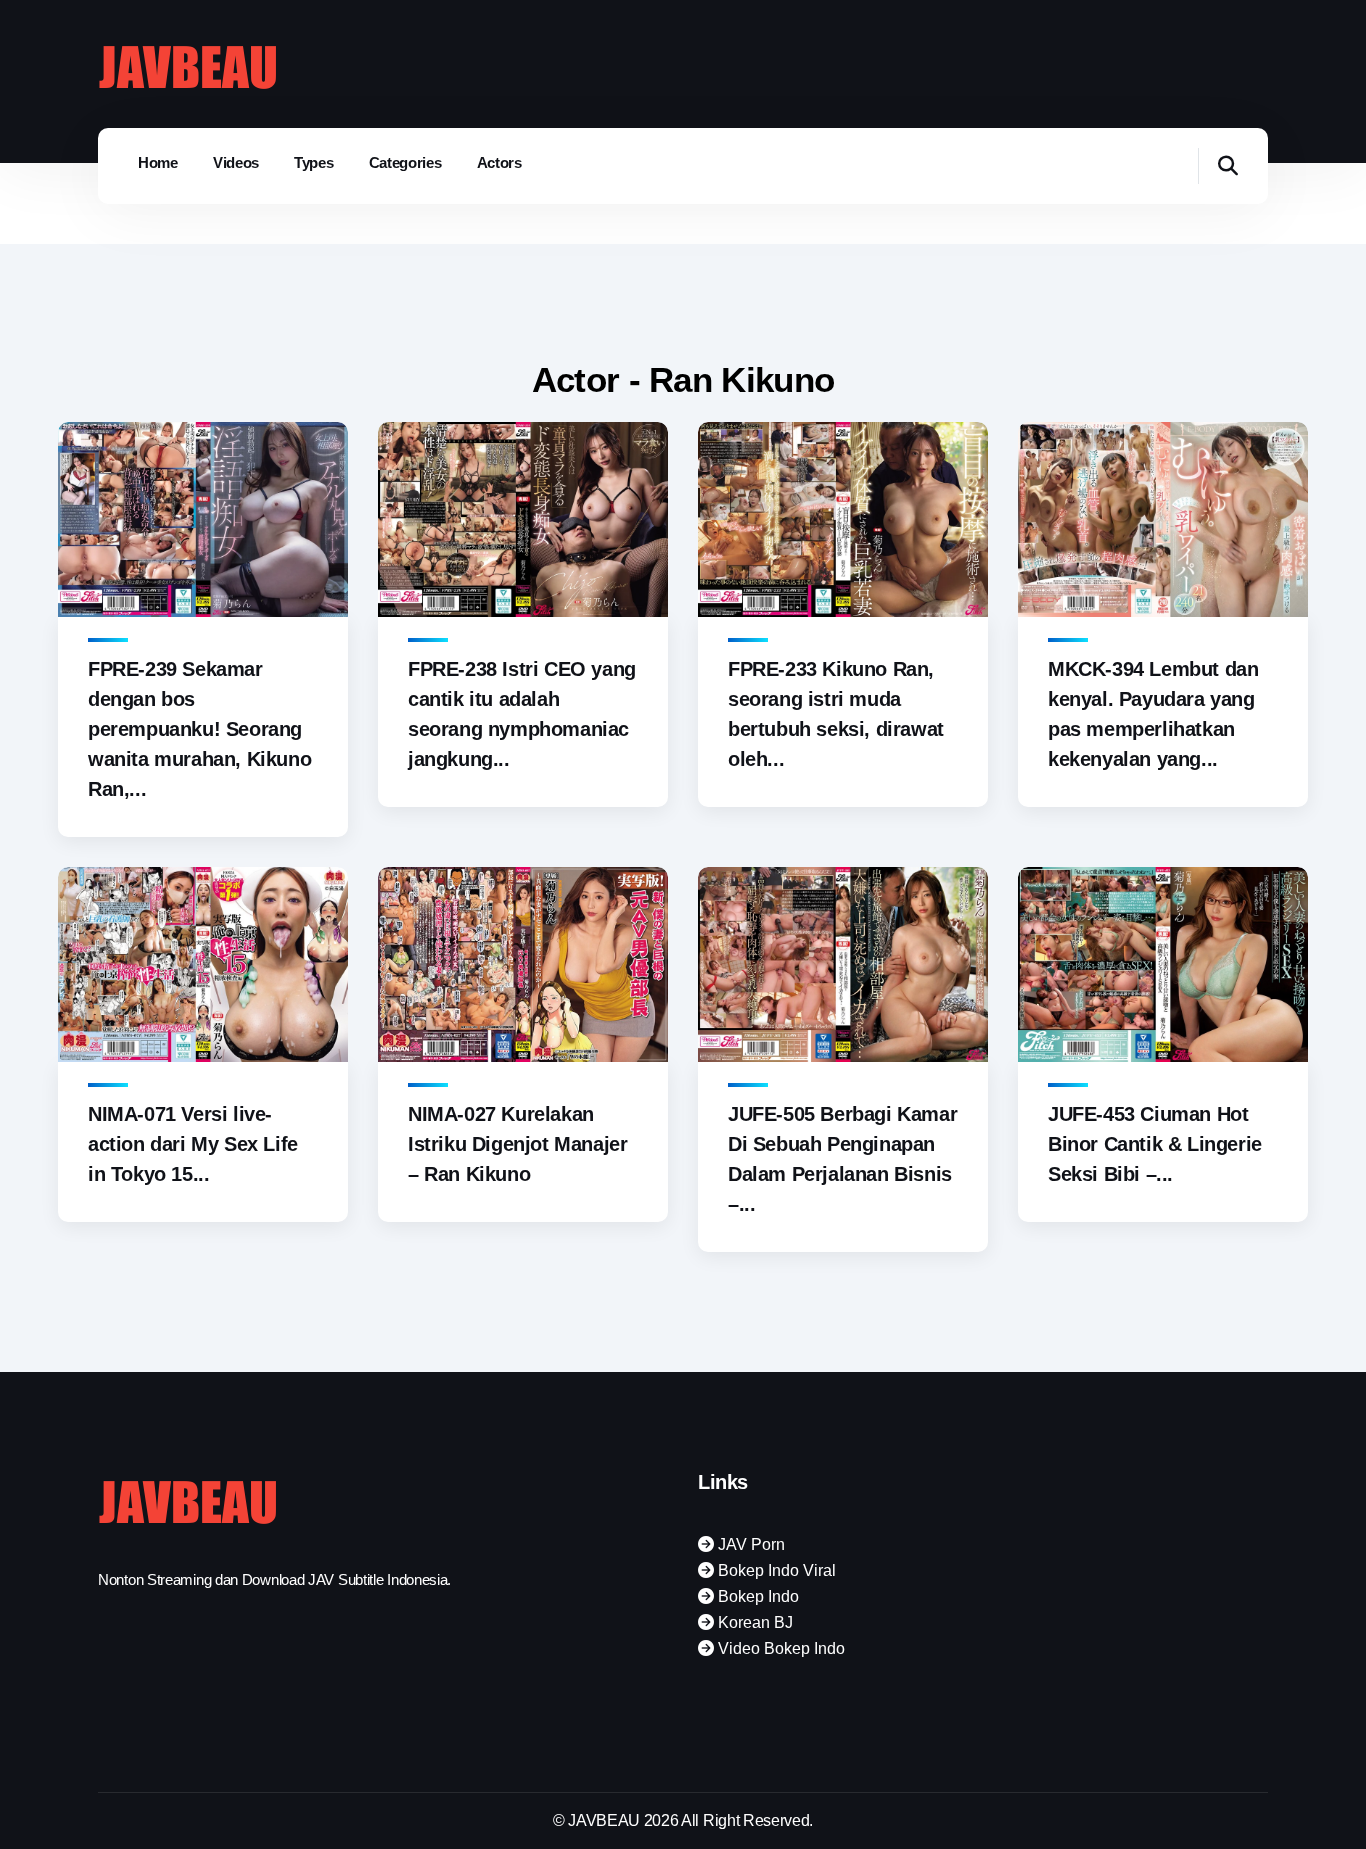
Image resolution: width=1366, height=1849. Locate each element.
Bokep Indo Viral (775, 1570)
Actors (499, 162)
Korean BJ (753, 1622)
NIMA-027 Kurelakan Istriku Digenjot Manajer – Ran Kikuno (517, 1144)
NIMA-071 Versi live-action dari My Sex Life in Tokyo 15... (193, 1144)
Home (158, 162)
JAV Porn (749, 1544)
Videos (236, 162)
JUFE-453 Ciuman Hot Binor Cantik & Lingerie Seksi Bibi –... (1155, 1144)
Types (314, 162)
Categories (405, 162)
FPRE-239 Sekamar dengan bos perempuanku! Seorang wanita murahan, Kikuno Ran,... (199, 729)
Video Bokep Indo (779, 1648)
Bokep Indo (756, 1596)
